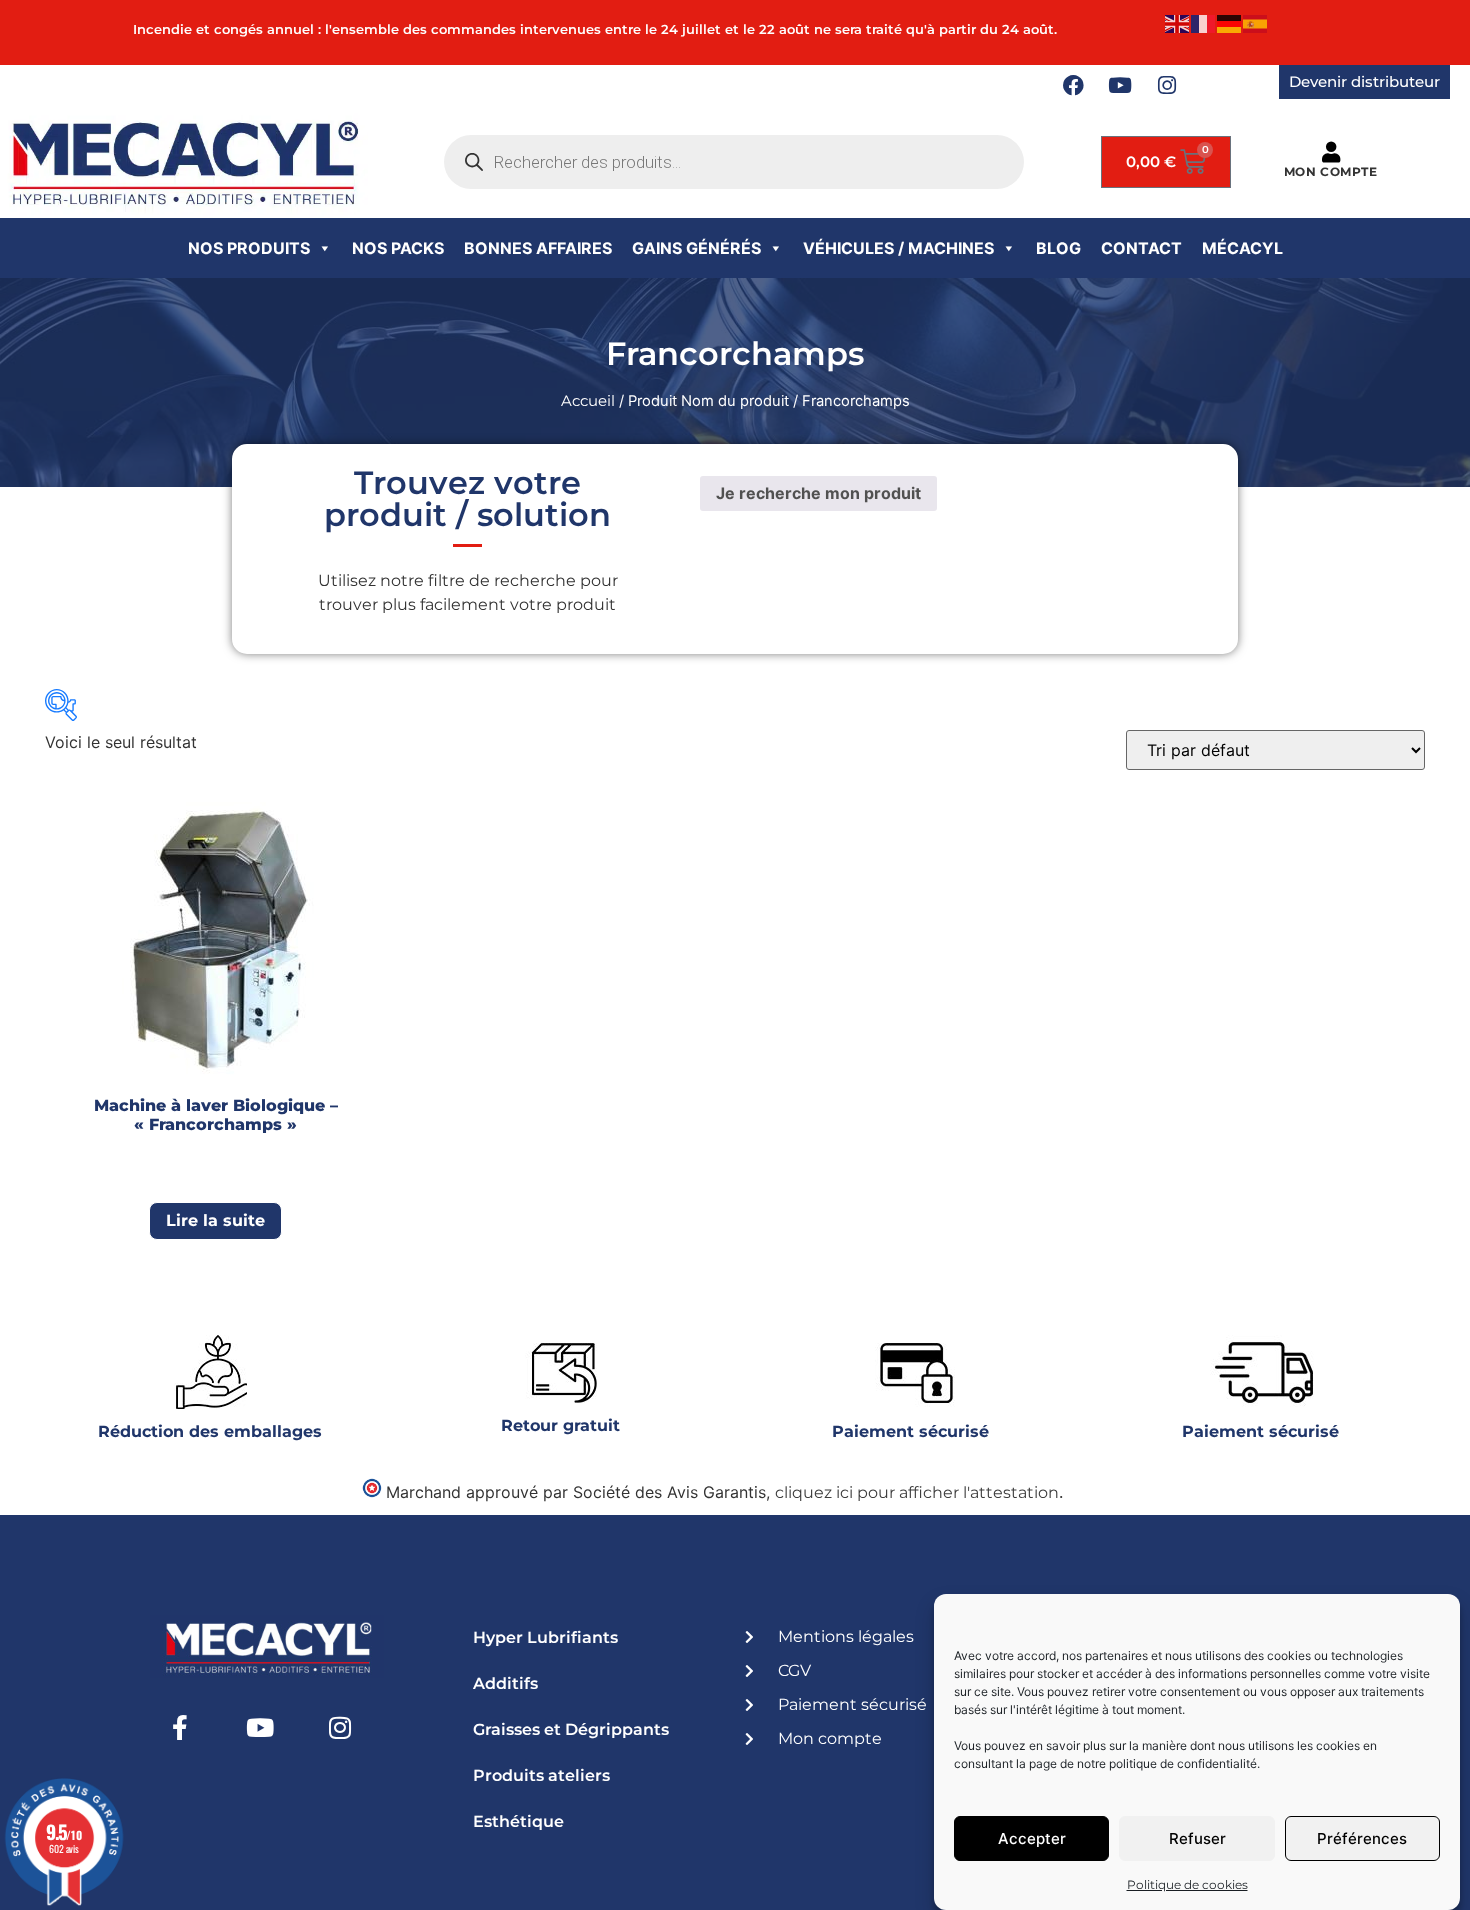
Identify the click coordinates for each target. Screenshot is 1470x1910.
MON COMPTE (1331, 171)
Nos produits (249, 248)
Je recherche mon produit (818, 493)
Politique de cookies (1187, 1884)
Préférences (1362, 1838)
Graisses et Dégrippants (571, 1729)
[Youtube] (1120, 86)
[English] (1178, 22)
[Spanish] (1256, 22)
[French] (1204, 22)
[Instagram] (1167, 86)
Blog (1058, 248)
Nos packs (398, 248)
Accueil (588, 401)
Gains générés (696, 248)
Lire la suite (215, 1220)
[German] (1230, 22)
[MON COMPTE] (1330, 152)
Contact (1141, 248)
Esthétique (518, 1821)
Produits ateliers (541, 1775)
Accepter (1032, 1838)
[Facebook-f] (180, 1728)
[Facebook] (1073, 86)
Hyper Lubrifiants (545, 1637)
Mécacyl (1242, 248)
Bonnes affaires (538, 248)
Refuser (1197, 1838)
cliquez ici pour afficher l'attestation (917, 1492)
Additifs (505, 1683)
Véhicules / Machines (898, 248)
